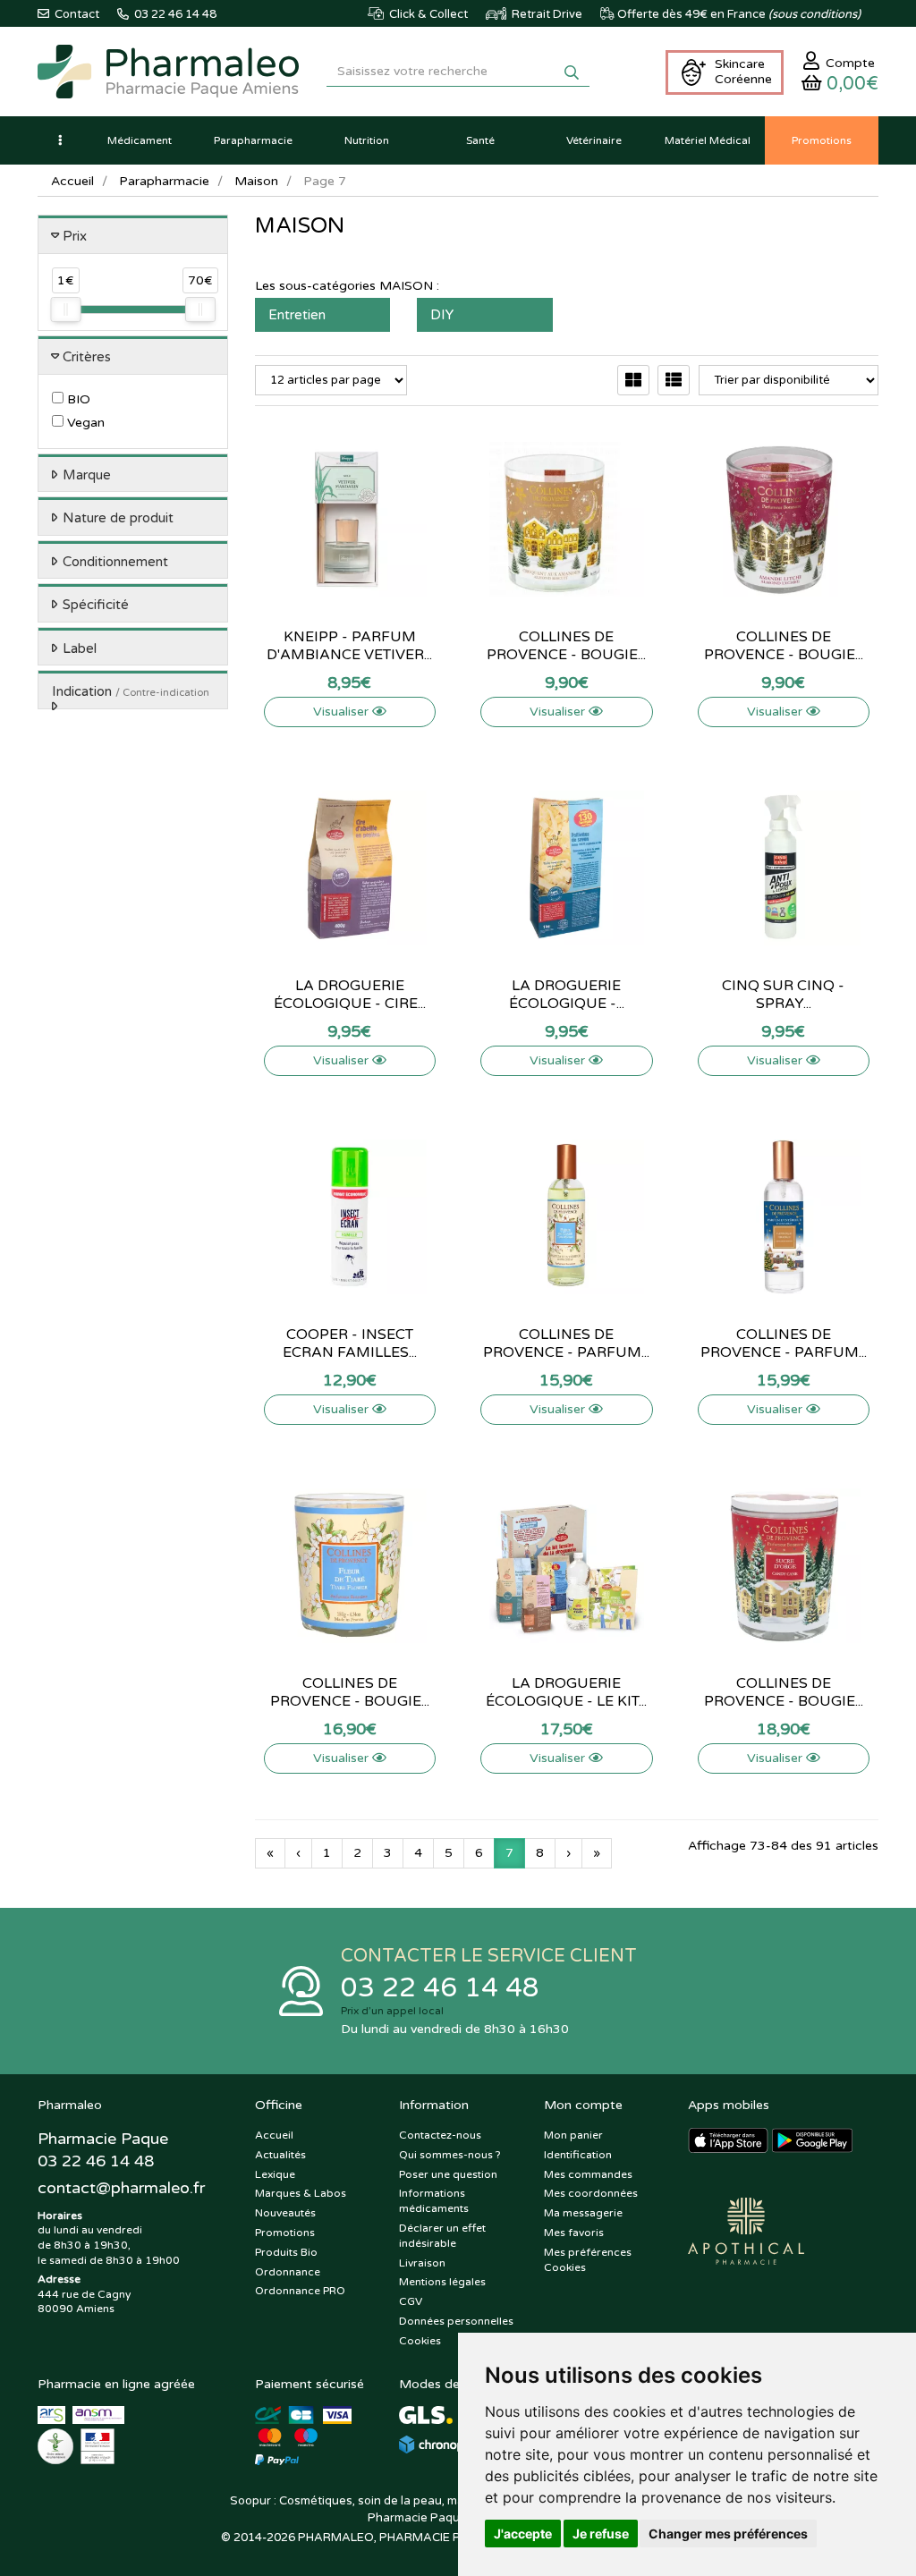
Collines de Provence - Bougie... (566, 646)
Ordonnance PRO (300, 2291)
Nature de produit (118, 518)
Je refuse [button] (601, 2534)
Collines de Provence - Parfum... (566, 1343)
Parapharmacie (164, 181)
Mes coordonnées (591, 2193)
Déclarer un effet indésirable (442, 2236)
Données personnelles (456, 2321)
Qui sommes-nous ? (450, 2155)
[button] (60, 140)
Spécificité (96, 605)
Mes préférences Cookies (588, 2260)
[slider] (65, 309)
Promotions (285, 2233)
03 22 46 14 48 (440, 1988)
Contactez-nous (440, 2135)
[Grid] (633, 380)
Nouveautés (285, 2213)
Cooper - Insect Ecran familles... (350, 1343)
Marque (87, 475)
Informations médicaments (434, 2201)
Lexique (275, 2174)
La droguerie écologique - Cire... (350, 995)
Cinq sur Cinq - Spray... (783, 995)
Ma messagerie (583, 2213)
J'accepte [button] (523, 2534)
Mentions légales (442, 2282)
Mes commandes (588, 2174)
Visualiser (343, 712)
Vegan (84, 423)
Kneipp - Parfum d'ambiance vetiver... (349, 646)
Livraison (422, 2263)
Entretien (297, 315)
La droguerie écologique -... (567, 995)
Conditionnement (115, 562)
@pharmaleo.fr (121, 2188)
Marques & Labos (301, 2193)
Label (80, 648)
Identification (578, 2155)
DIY (442, 315)
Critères (87, 357)
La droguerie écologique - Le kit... (566, 1692)
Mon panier (573, 2135)
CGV (411, 2301)
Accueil (72, 181)
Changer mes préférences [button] (728, 2534)
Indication (131, 691)
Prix (75, 236)
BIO (77, 399)
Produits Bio (286, 2252)
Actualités (280, 2155)
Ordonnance (288, 2272)
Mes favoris (574, 2233)
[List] (674, 380)
